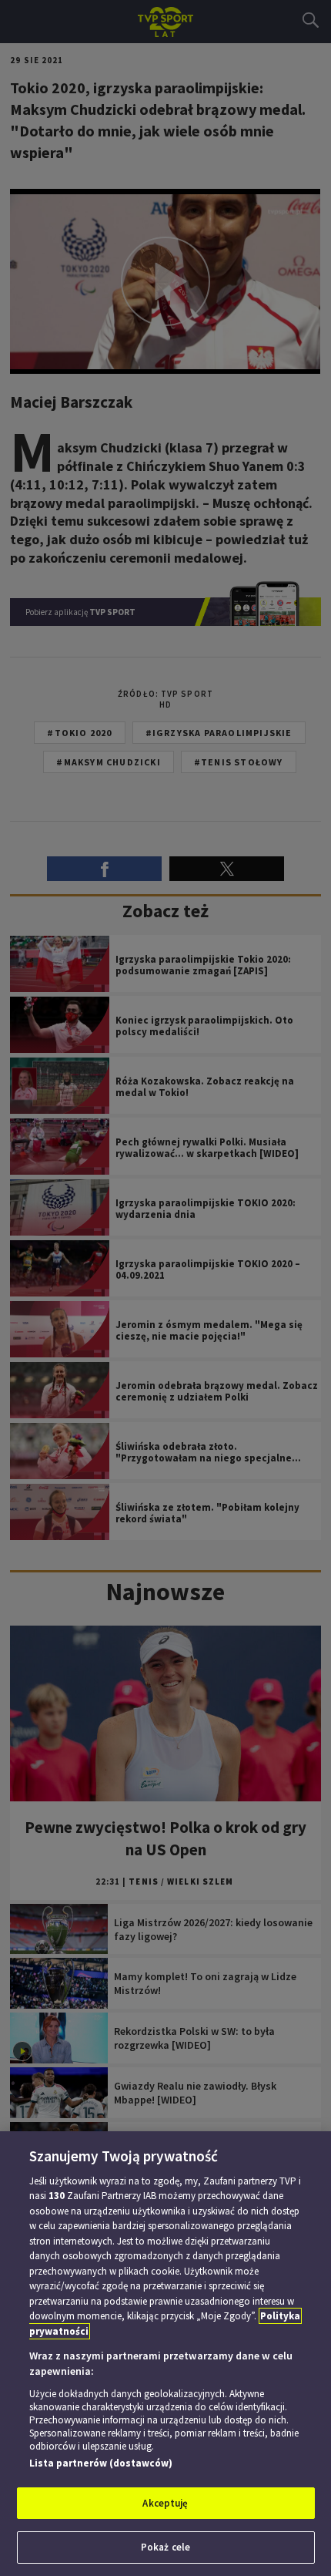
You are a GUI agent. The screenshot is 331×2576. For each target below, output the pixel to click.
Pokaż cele (165, 2547)
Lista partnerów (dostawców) (101, 2463)
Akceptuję (165, 2503)
